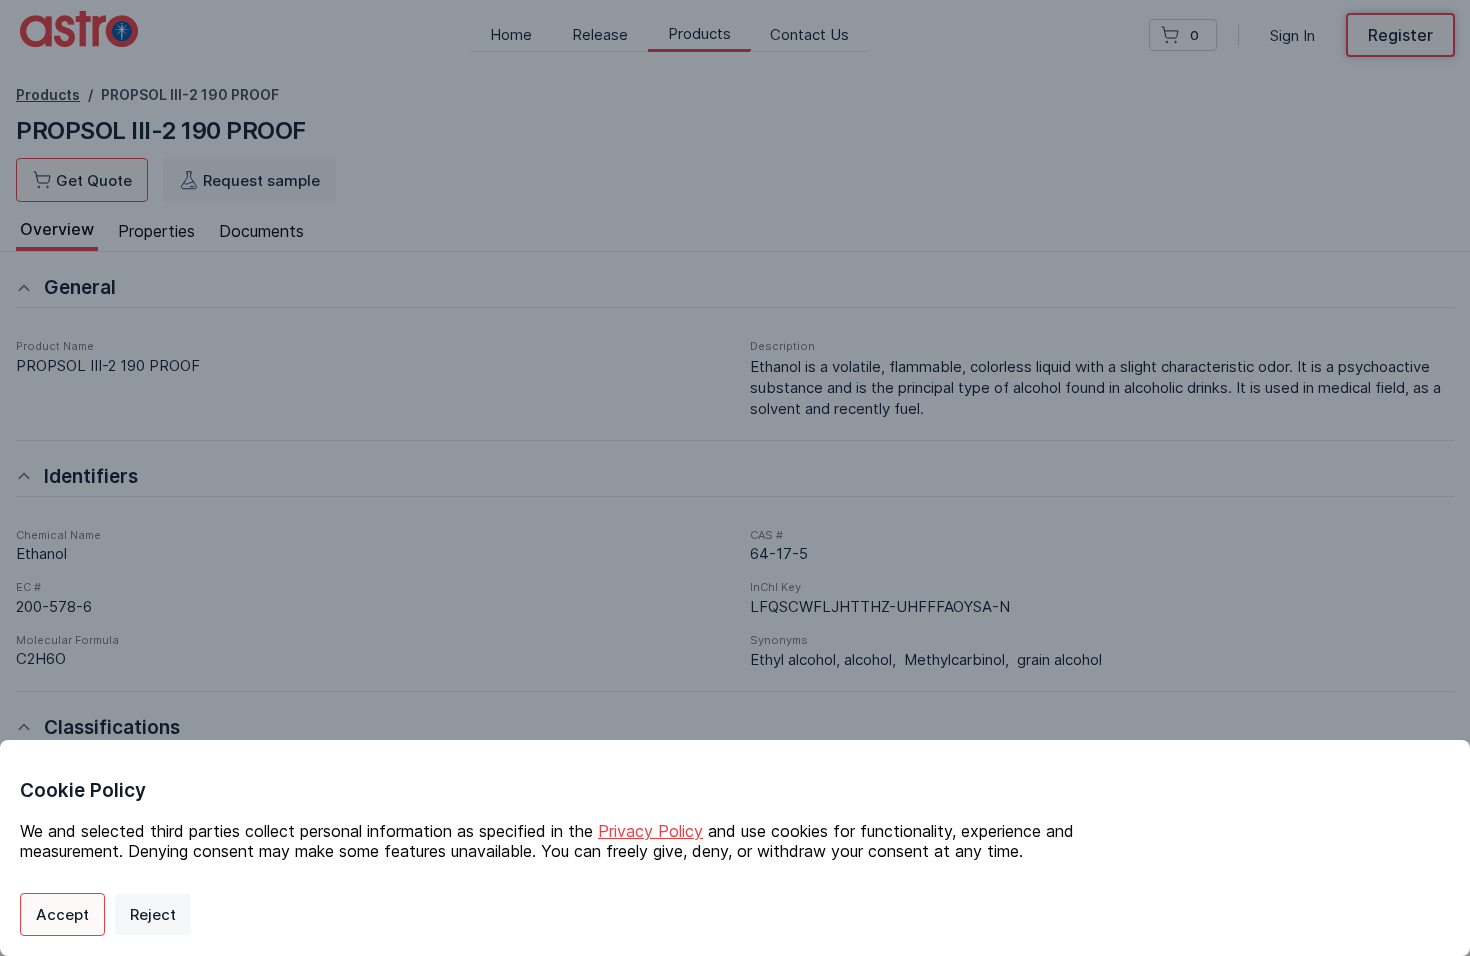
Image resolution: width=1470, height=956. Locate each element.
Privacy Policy (650, 831)
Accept (62, 914)
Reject (153, 914)
